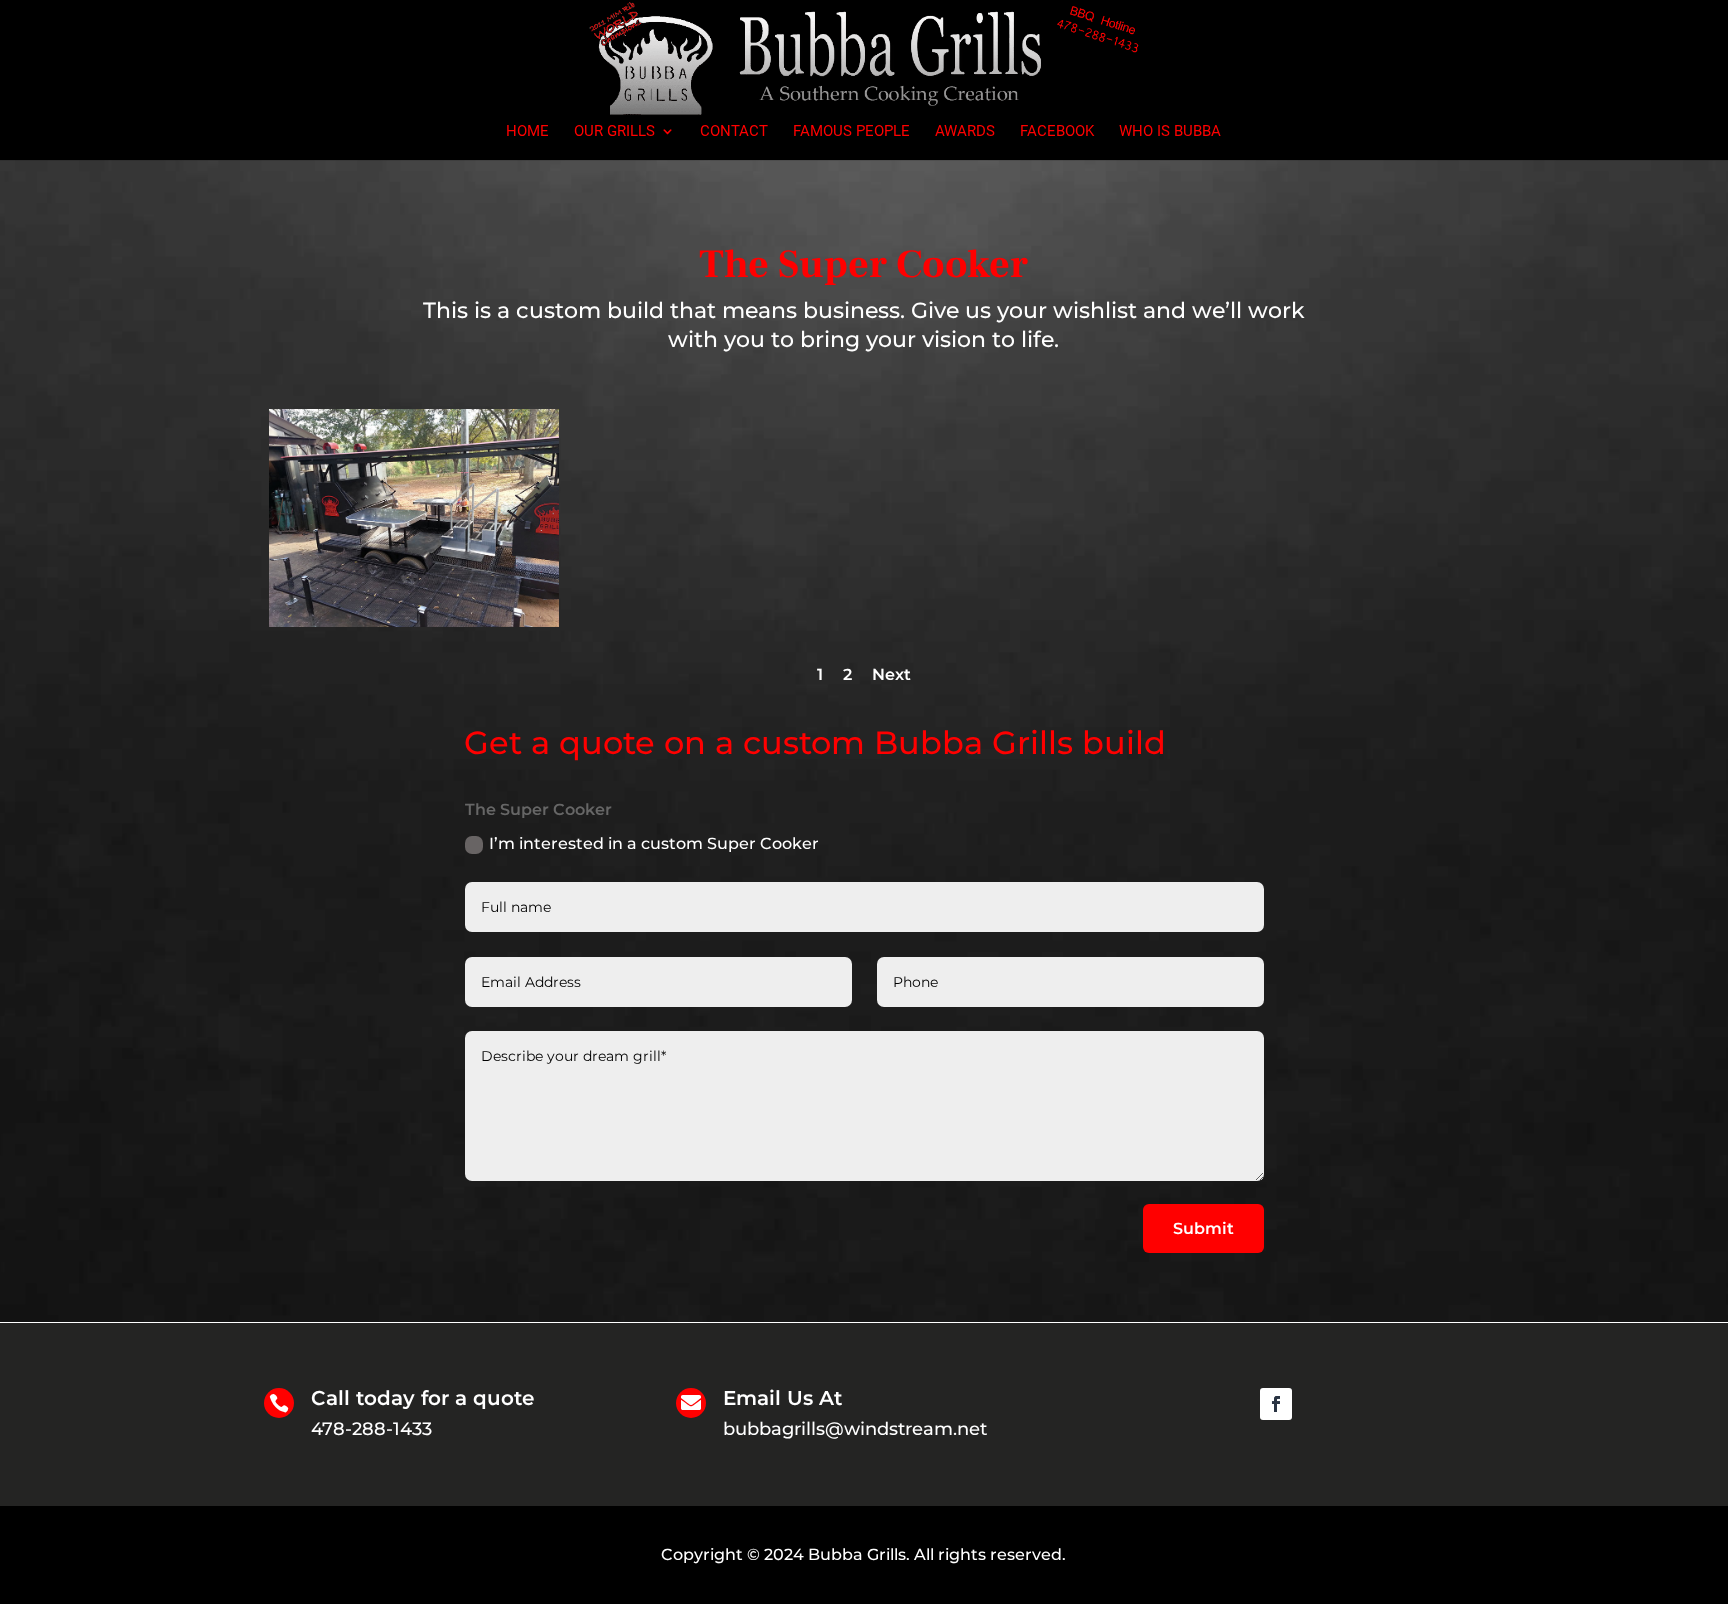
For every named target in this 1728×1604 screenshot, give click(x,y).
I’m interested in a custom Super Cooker (654, 843)
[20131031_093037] (414, 622)
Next (891, 674)
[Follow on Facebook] (1276, 1404)
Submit (1203, 1228)
